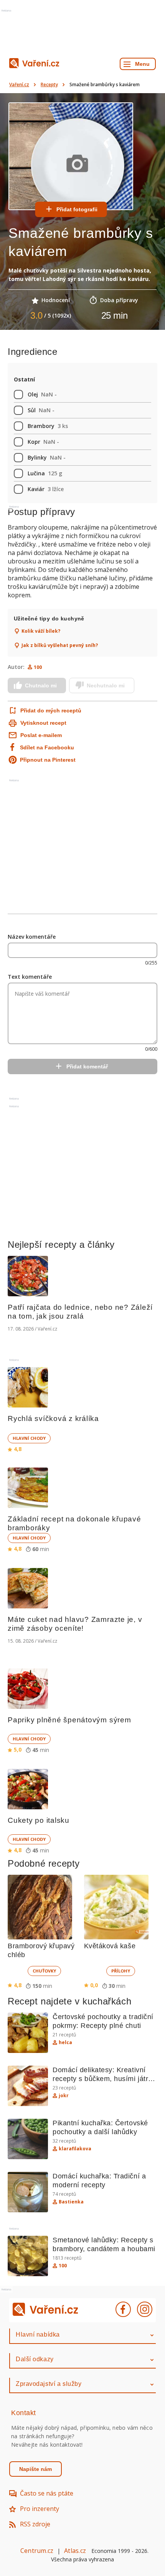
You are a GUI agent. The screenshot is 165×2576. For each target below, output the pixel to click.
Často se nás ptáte (47, 2493)
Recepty (49, 84)
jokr (64, 2096)
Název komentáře (32, 937)
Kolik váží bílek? (41, 631)
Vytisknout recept (43, 723)
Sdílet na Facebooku (47, 747)
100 (38, 667)
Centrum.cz (37, 2551)
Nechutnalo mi (106, 685)
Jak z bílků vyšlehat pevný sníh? (60, 645)
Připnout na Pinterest (48, 760)
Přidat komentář (87, 1067)
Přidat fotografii (77, 209)
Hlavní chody (29, 1438)
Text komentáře (30, 977)
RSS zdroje (35, 2524)
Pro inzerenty (40, 2509)
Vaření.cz (19, 84)
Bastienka (71, 2202)
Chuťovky (44, 1971)
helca (65, 2043)
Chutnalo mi (41, 685)
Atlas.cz (75, 2551)
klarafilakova (75, 2149)
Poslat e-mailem (41, 735)
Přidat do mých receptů (50, 710)
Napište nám (35, 2469)
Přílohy (121, 1971)
